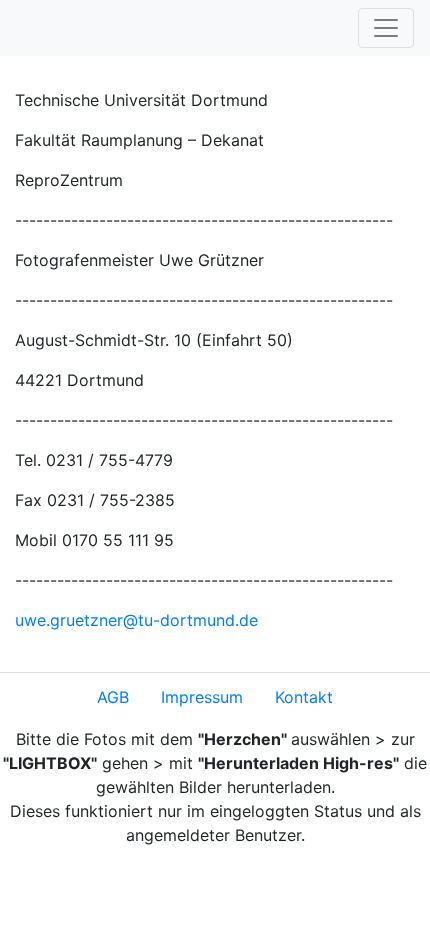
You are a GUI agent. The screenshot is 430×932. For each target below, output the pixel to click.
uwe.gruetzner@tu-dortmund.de (136, 620)
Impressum (202, 697)
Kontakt (304, 697)
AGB (113, 697)
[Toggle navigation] (386, 28)
